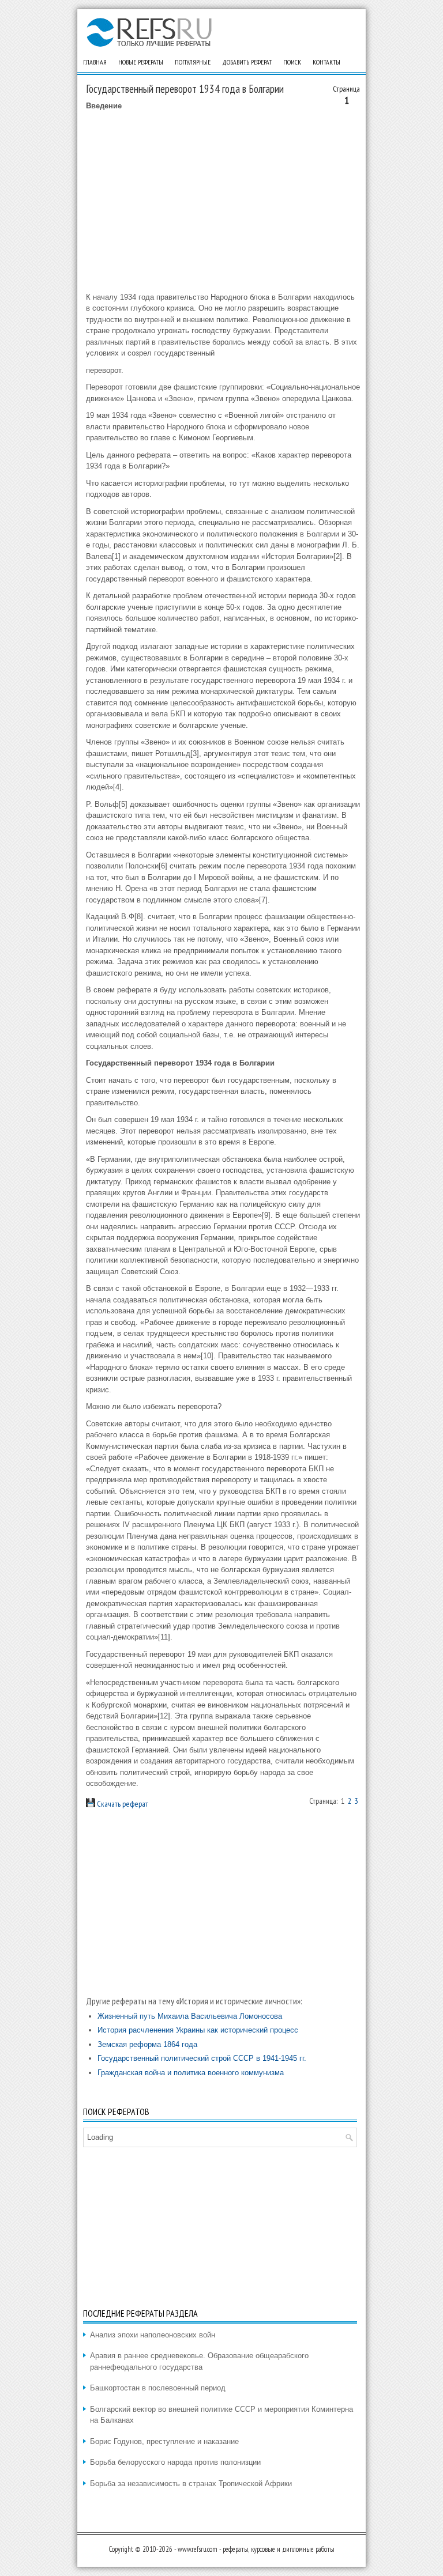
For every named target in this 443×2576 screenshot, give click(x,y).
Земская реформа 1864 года (147, 2044)
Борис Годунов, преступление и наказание (164, 2441)
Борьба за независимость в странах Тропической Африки (191, 2484)
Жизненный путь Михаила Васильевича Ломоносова (190, 2016)
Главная (95, 62)
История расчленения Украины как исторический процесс (198, 2030)
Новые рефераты (141, 62)
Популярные (193, 62)
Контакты (326, 62)
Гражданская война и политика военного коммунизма (191, 2073)
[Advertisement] (223, 202)
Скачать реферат (122, 1804)
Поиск (292, 62)
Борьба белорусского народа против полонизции (175, 2462)
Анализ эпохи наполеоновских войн (153, 2335)
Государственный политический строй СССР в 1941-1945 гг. (202, 2058)
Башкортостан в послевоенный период (158, 2388)
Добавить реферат (247, 62)
